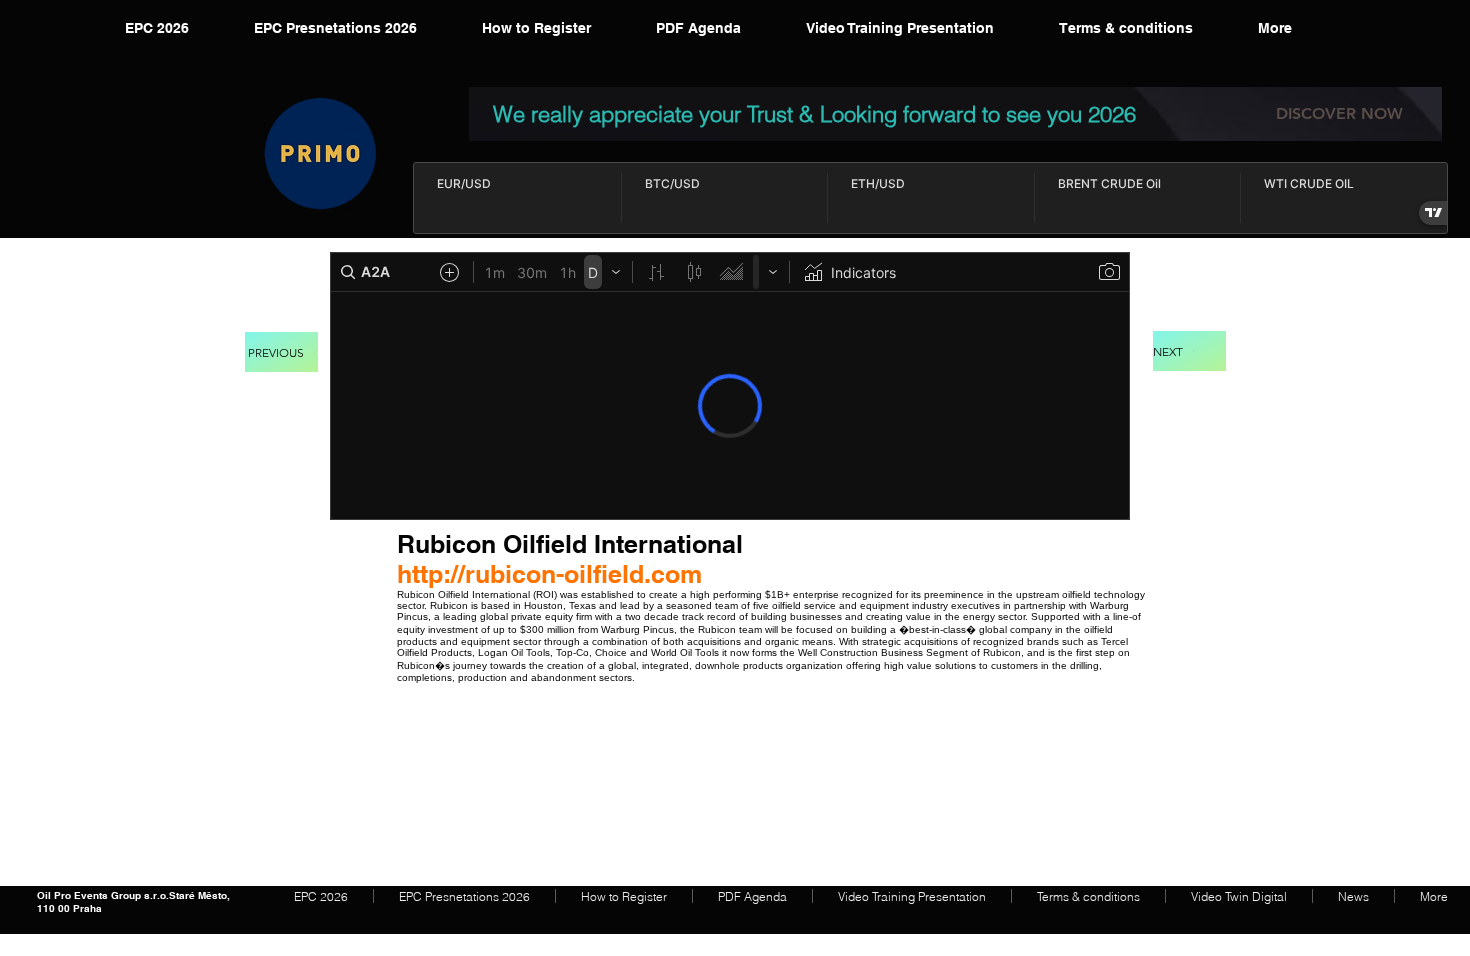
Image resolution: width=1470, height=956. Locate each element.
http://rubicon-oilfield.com (549, 574)
